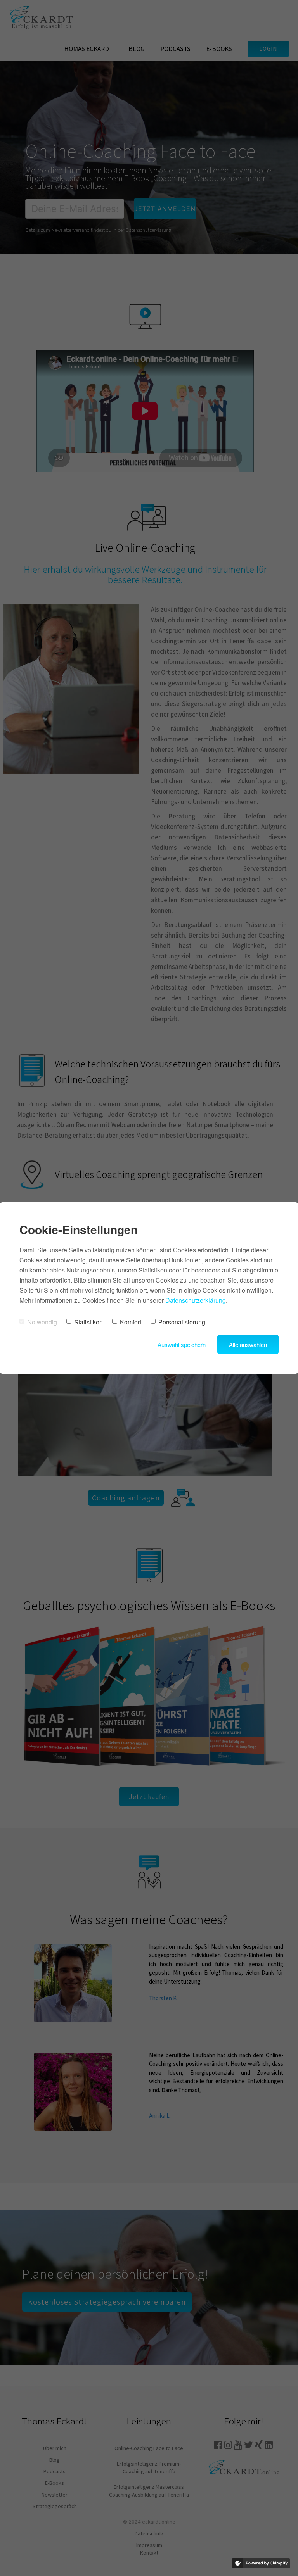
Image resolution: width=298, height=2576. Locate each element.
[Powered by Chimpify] (261, 2563)
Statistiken (88, 1322)
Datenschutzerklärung (196, 1300)
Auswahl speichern (182, 1344)
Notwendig (42, 1322)
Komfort (131, 1322)
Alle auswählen (248, 1344)
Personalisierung (182, 1322)
